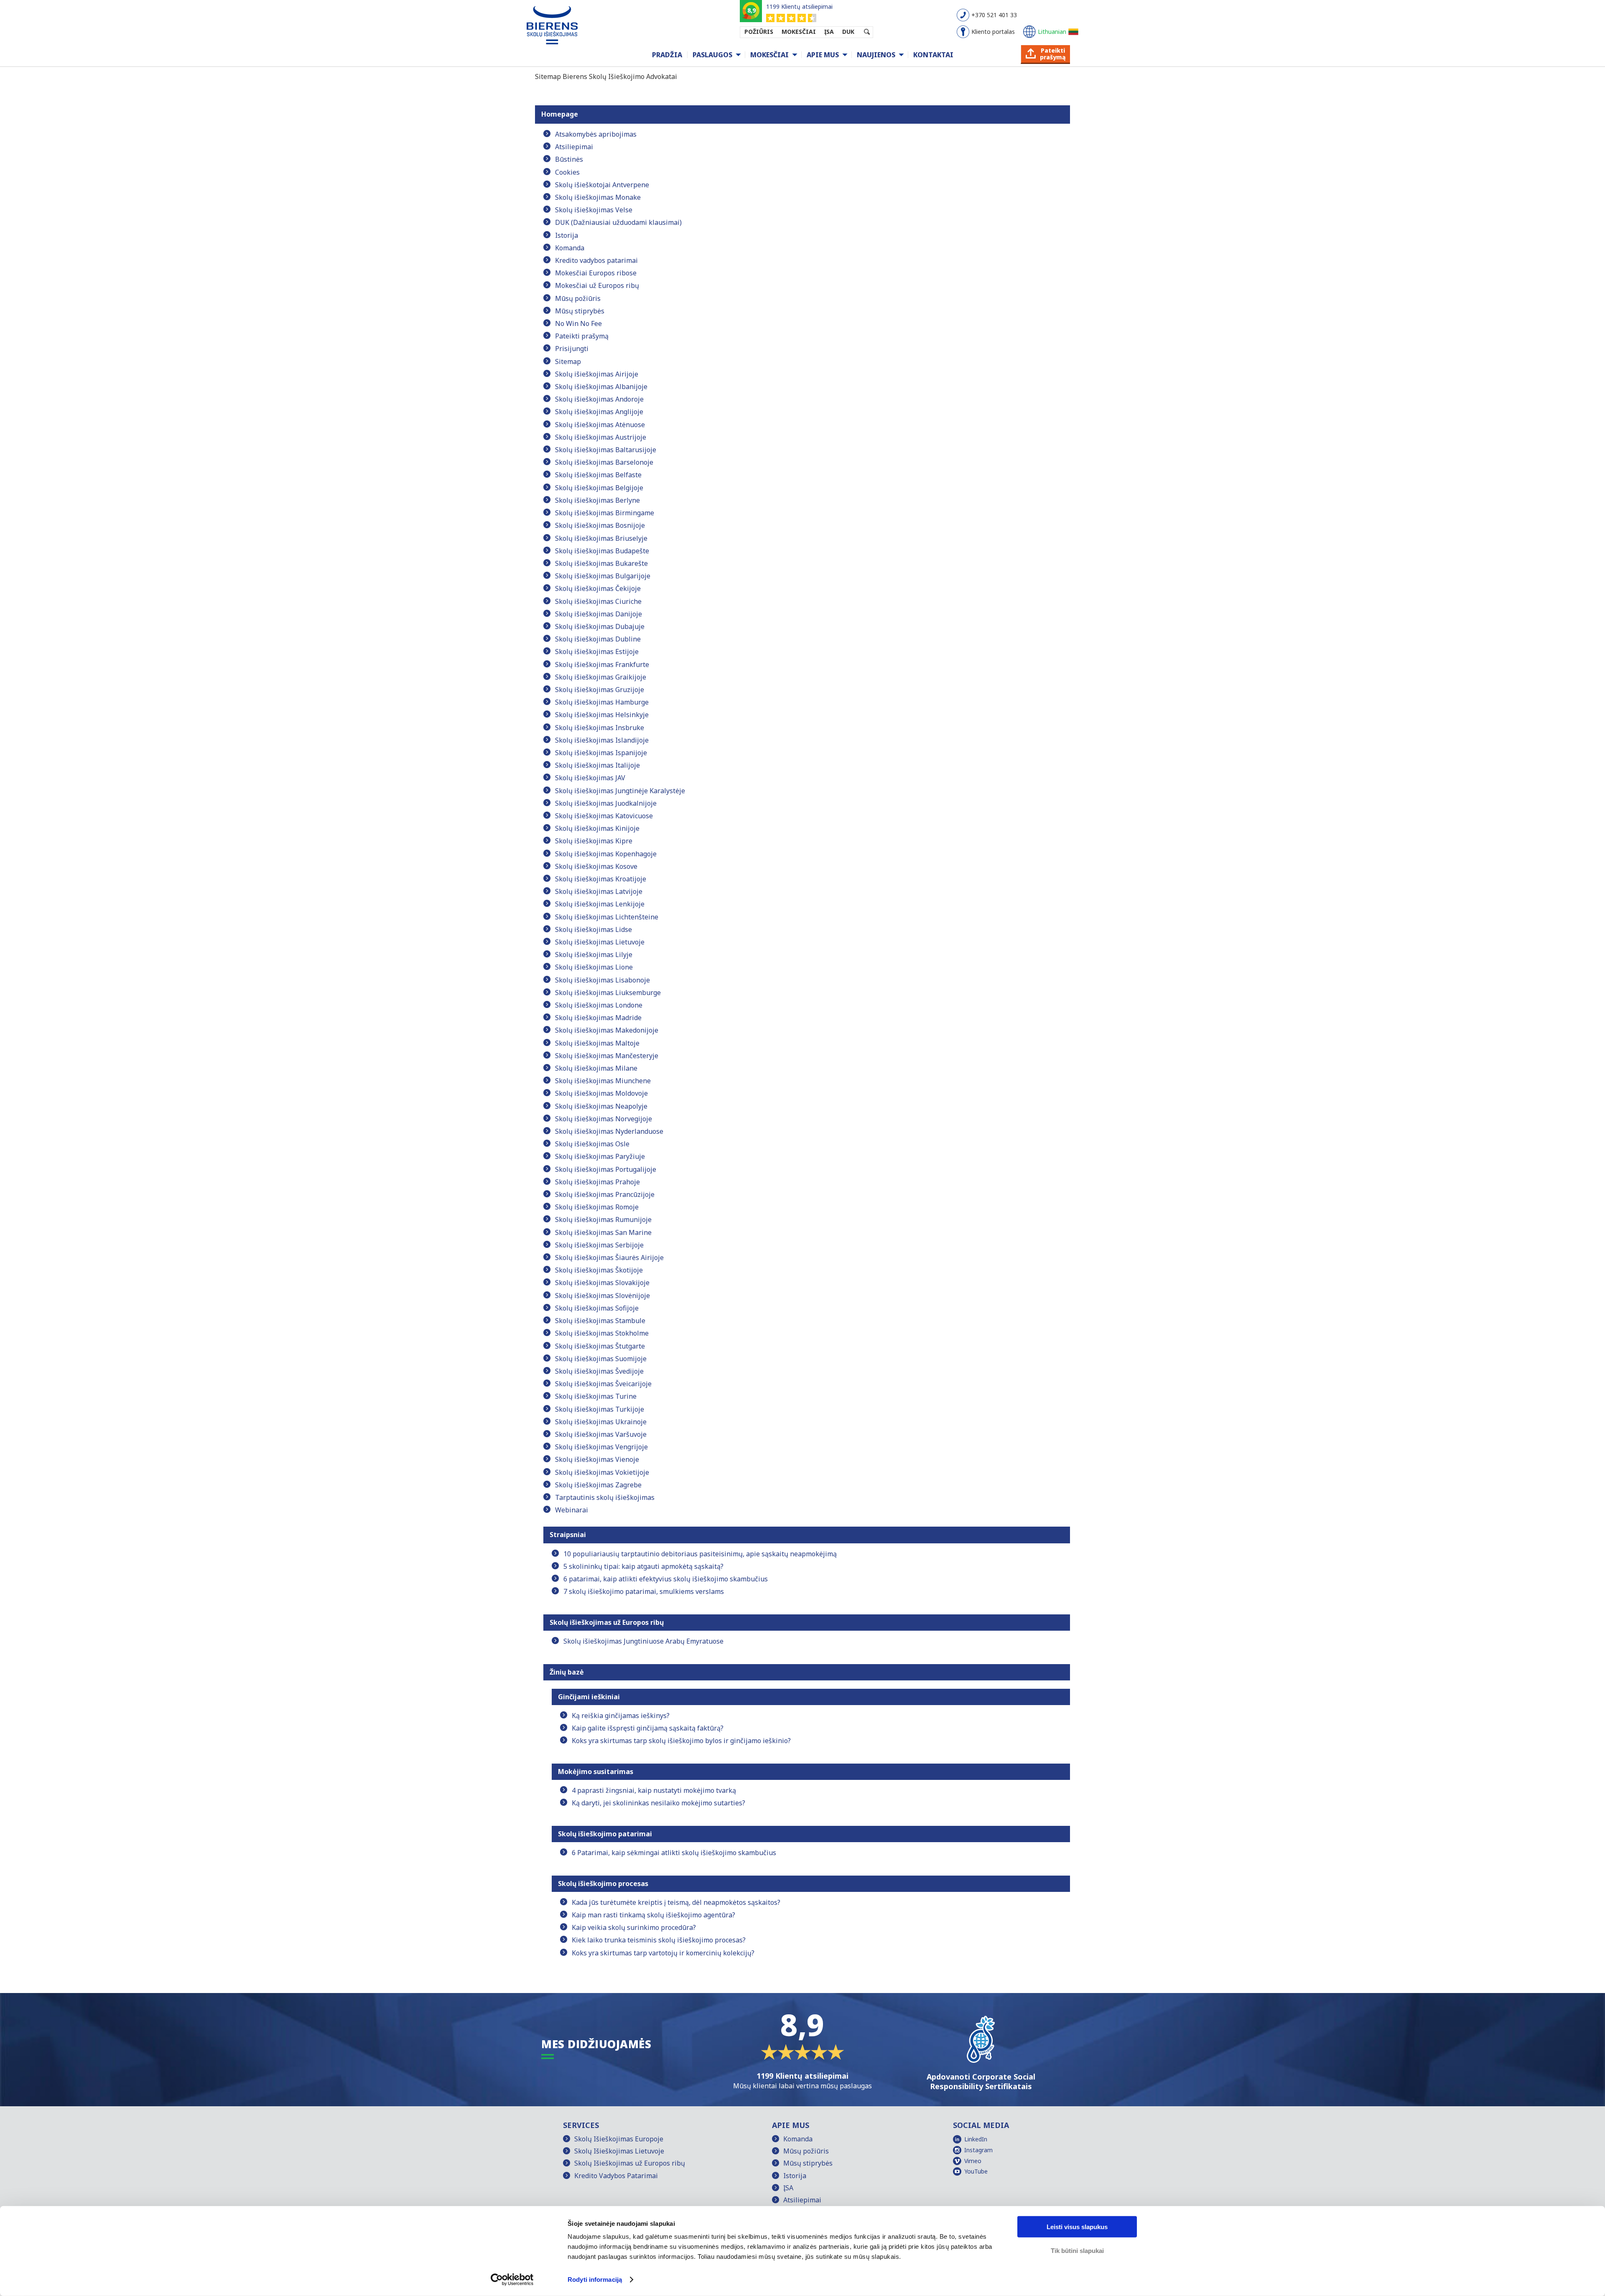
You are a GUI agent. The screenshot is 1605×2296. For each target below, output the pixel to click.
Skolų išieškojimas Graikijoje (601, 677)
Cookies (567, 172)
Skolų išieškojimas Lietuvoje (600, 942)
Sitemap (568, 361)
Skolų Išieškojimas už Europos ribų (630, 2163)
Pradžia (667, 55)
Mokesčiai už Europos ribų (597, 285)
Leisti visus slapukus (1077, 2227)
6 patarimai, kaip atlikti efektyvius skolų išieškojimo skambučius (666, 1579)
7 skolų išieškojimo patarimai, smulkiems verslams (644, 1591)
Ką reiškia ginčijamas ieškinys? (621, 1716)
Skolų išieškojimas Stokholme (602, 1333)
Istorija (567, 235)
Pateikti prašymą (582, 336)
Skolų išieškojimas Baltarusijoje (606, 450)
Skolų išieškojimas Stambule (600, 1321)
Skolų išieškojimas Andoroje (599, 399)
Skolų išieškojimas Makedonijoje (607, 1030)
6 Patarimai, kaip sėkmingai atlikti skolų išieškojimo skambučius (674, 1853)
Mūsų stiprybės (580, 311)
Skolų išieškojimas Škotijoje (599, 1270)
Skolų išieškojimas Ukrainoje (601, 1422)
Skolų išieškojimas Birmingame (605, 513)
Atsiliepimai (574, 147)
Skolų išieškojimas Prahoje (597, 1182)
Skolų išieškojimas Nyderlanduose (609, 1131)
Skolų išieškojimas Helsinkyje (602, 715)
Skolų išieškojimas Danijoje (599, 614)
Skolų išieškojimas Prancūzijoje (605, 1194)
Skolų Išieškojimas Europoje (619, 2139)
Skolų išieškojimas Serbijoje (599, 1245)
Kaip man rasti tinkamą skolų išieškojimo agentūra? (653, 1915)
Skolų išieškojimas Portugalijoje (606, 1169)
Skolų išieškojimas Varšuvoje (601, 1434)
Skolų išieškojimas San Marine (603, 1232)
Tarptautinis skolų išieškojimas (605, 1497)
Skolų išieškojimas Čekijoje (598, 588)
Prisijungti (572, 349)
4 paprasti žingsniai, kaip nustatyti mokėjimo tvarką (654, 1790)
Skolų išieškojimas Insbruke (600, 728)
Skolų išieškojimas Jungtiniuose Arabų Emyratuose (643, 1641)
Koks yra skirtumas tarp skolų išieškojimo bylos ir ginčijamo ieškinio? (681, 1741)
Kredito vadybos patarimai (596, 260)
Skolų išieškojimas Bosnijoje (600, 525)
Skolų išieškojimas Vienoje (597, 1459)
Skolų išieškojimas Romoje (597, 1207)
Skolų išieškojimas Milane (596, 1068)
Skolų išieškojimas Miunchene (603, 1081)
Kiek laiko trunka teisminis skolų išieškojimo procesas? (659, 1940)
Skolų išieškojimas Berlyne (597, 500)
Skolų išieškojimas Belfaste (598, 475)
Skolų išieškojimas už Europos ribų (607, 1622)
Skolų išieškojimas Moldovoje (601, 1093)
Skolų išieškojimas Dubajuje (600, 626)
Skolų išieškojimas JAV (590, 778)
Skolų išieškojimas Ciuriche (598, 601)
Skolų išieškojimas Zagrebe (598, 1485)
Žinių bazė (567, 1672)
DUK (848, 32)
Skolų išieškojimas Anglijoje (599, 412)
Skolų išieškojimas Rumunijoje (603, 1219)
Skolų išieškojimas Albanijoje (601, 387)
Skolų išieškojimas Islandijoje (602, 740)
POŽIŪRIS (759, 32)
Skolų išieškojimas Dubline (598, 639)
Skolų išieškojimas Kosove (596, 866)
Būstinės (569, 159)
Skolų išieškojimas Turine (596, 1396)
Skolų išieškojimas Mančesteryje (607, 1056)
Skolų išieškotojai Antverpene (602, 185)
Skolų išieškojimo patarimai (605, 1834)
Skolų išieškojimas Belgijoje (599, 488)
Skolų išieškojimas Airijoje (597, 374)
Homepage (560, 114)
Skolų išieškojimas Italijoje (597, 765)
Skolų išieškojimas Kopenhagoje (606, 854)
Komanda (570, 248)
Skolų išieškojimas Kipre (594, 841)
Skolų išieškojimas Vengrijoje (601, 1447)
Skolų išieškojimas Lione (594, 967)
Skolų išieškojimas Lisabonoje (603, 980)
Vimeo (973, 2161)
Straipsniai (568, 1535)
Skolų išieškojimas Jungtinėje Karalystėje (620, 791)
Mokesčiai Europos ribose (596, 273)
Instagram (978, 2150)
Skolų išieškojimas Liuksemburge (608, 993)
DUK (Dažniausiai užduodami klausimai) (618, 222)
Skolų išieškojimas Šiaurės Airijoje (609, 1257)
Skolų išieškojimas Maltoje (597, 1043)
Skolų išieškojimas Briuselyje (601, 538)
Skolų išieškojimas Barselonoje (604, 462)
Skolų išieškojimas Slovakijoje (602, 1283)
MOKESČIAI (799, 32)
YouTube (976, 2171)
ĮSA (829, 32)
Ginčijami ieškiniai (589, 1697)
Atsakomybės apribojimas (596, 134)
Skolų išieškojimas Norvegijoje (604, 1119)
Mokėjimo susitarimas (596, 1772)
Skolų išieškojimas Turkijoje (600, 1409)
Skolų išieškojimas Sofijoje (597, 1308)
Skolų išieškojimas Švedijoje (599, 1371)
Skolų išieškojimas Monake (598, 197)
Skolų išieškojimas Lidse (594, 929)
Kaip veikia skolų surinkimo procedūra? (634, 1927)
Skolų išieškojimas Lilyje (594, 955)
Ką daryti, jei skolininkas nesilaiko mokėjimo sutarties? (659, 1803)
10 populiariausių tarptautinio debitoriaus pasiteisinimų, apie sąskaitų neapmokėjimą (700, 1554)
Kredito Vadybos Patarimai (616, 2176)
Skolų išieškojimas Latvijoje (599, 891)
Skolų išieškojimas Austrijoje (601, 437)
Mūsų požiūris (578, 298)
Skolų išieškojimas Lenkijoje (600, 904)
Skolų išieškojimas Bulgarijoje (603, 576)
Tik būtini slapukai (1077, 2250)
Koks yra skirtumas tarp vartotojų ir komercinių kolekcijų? (663, 1953)
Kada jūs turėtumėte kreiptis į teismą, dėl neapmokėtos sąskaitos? (676, 1902)
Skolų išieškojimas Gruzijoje (600, 690)
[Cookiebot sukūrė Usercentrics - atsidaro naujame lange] (512, 2280)
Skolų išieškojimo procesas (603, 1884)
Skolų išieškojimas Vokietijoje (602, 1472)
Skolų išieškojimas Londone (599, 1005)
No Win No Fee (578, 323)
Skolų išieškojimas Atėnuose (600, 425)
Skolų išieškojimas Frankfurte (602, 664)
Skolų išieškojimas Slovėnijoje (603, 1296)
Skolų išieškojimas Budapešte (602, 551)
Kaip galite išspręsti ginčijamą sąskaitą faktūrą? (648, 1728)
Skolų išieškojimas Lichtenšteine (607, 917)
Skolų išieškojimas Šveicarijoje (603, 1384)
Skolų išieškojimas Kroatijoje (601, 879)
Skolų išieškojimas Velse (594, 210)
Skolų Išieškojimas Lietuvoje (619, 2151)
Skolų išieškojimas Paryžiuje (600, 1156)
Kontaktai (933, 55)
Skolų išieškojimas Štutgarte (600, 1346)
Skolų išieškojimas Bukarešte (601, 563)
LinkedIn (976, 2139)
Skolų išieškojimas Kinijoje (597, 828)
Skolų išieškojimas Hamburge (602, 702)
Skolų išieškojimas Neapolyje (601, 1106)
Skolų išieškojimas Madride (598, 1018)
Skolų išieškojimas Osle (592, 1144)
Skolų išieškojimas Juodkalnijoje (606, 803)
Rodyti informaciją (595, 2279)
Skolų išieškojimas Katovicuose (604, 816)
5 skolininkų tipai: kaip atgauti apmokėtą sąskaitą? (643, 1566)
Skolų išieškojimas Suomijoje (601, 1359)
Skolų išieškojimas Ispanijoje (601, 753)
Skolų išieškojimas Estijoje (597, 652)
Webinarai (572, 1510)
